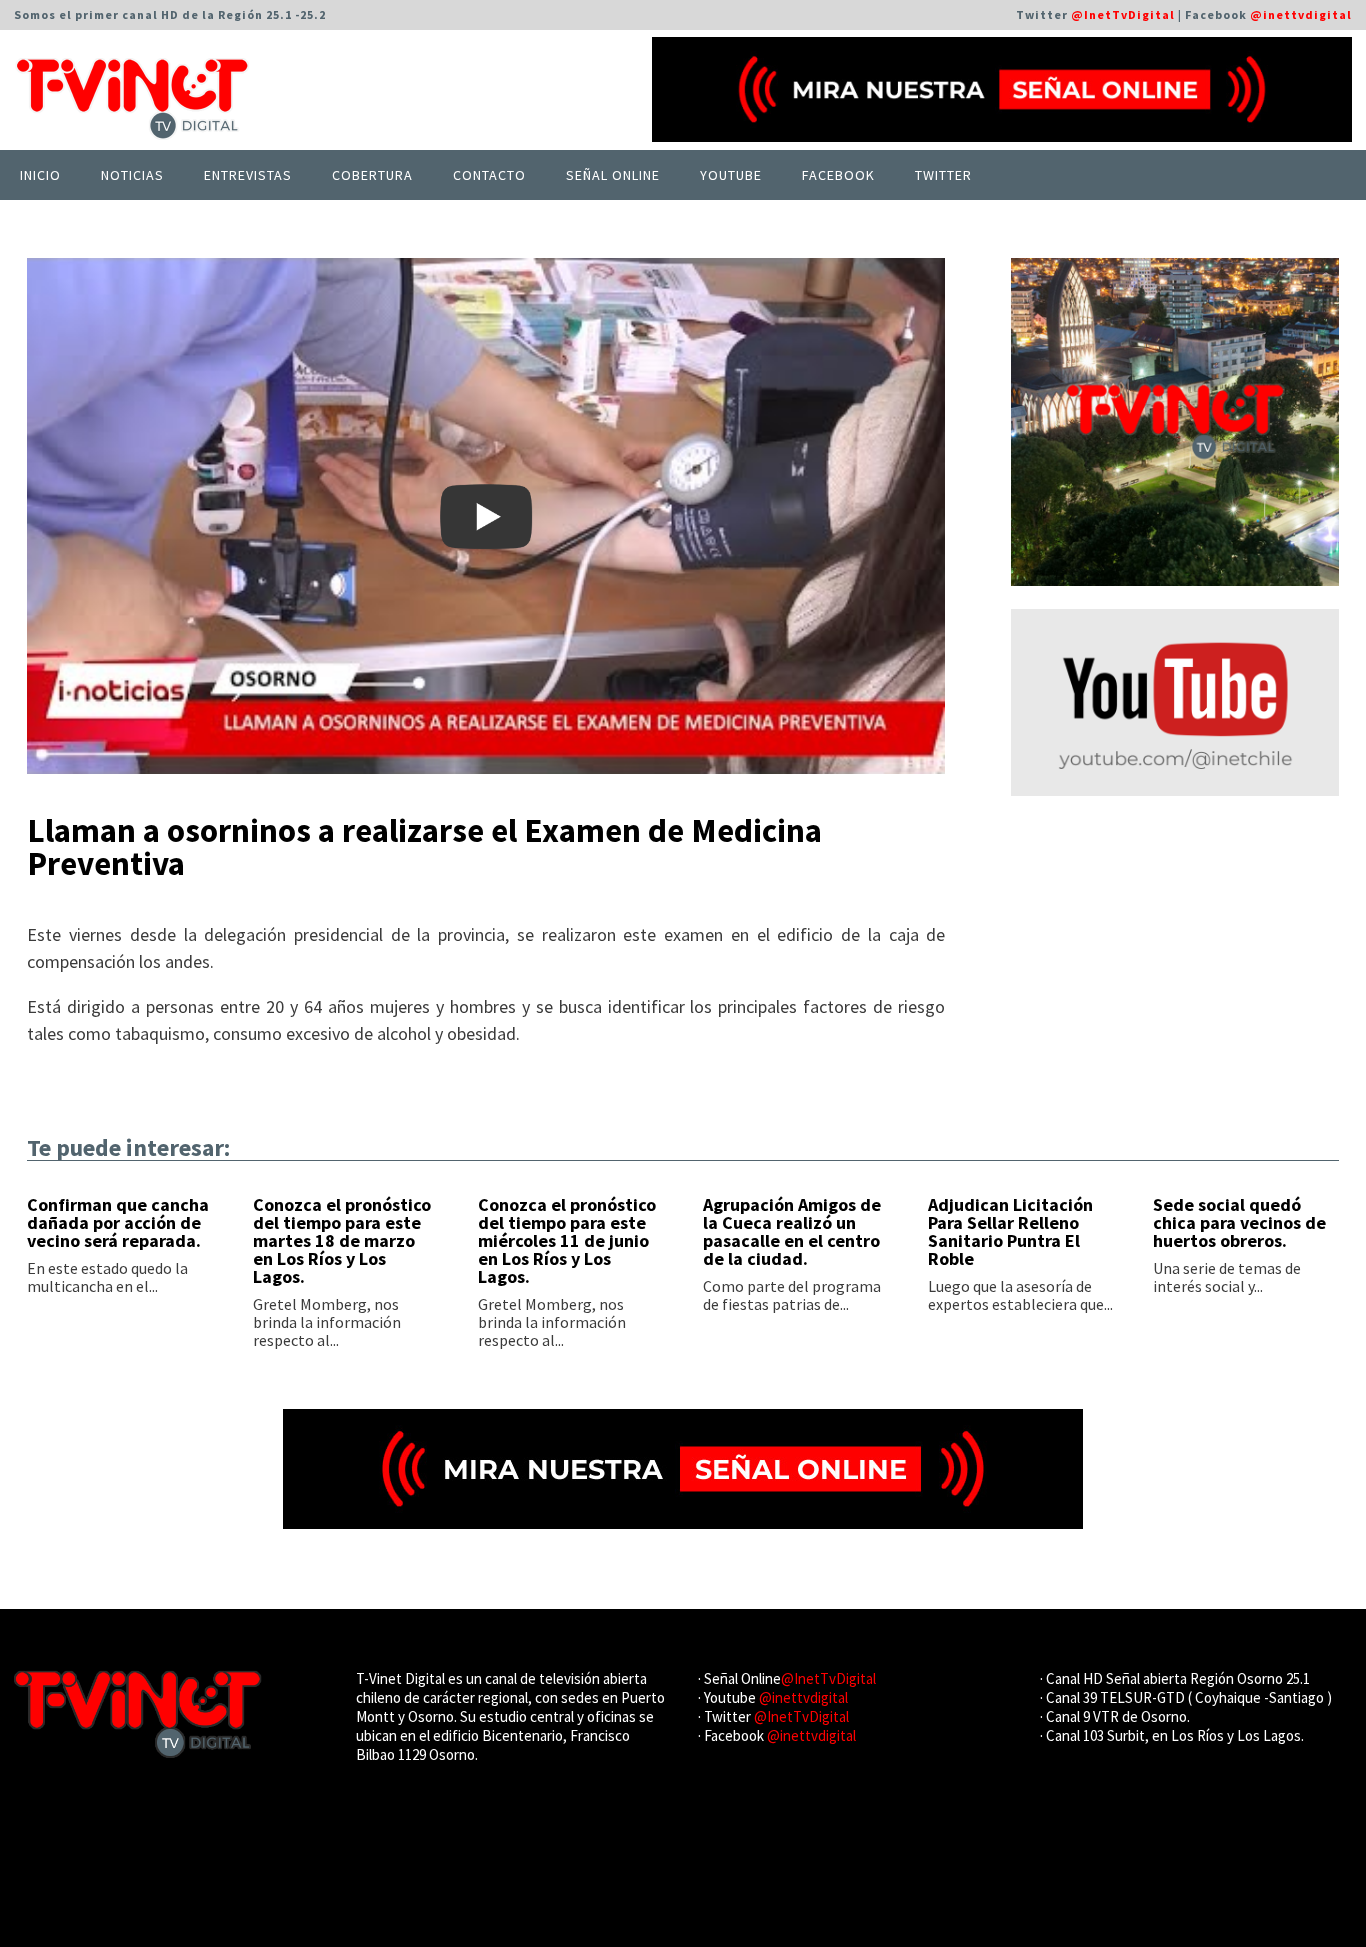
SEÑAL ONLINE (613, 175)
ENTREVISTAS (248, 175)
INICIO (40, 175)
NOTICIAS (132, 175)
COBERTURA (372, 175)
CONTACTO (489, 175)
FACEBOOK (838, 175)
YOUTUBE (731, 175)
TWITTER (943, 175)
